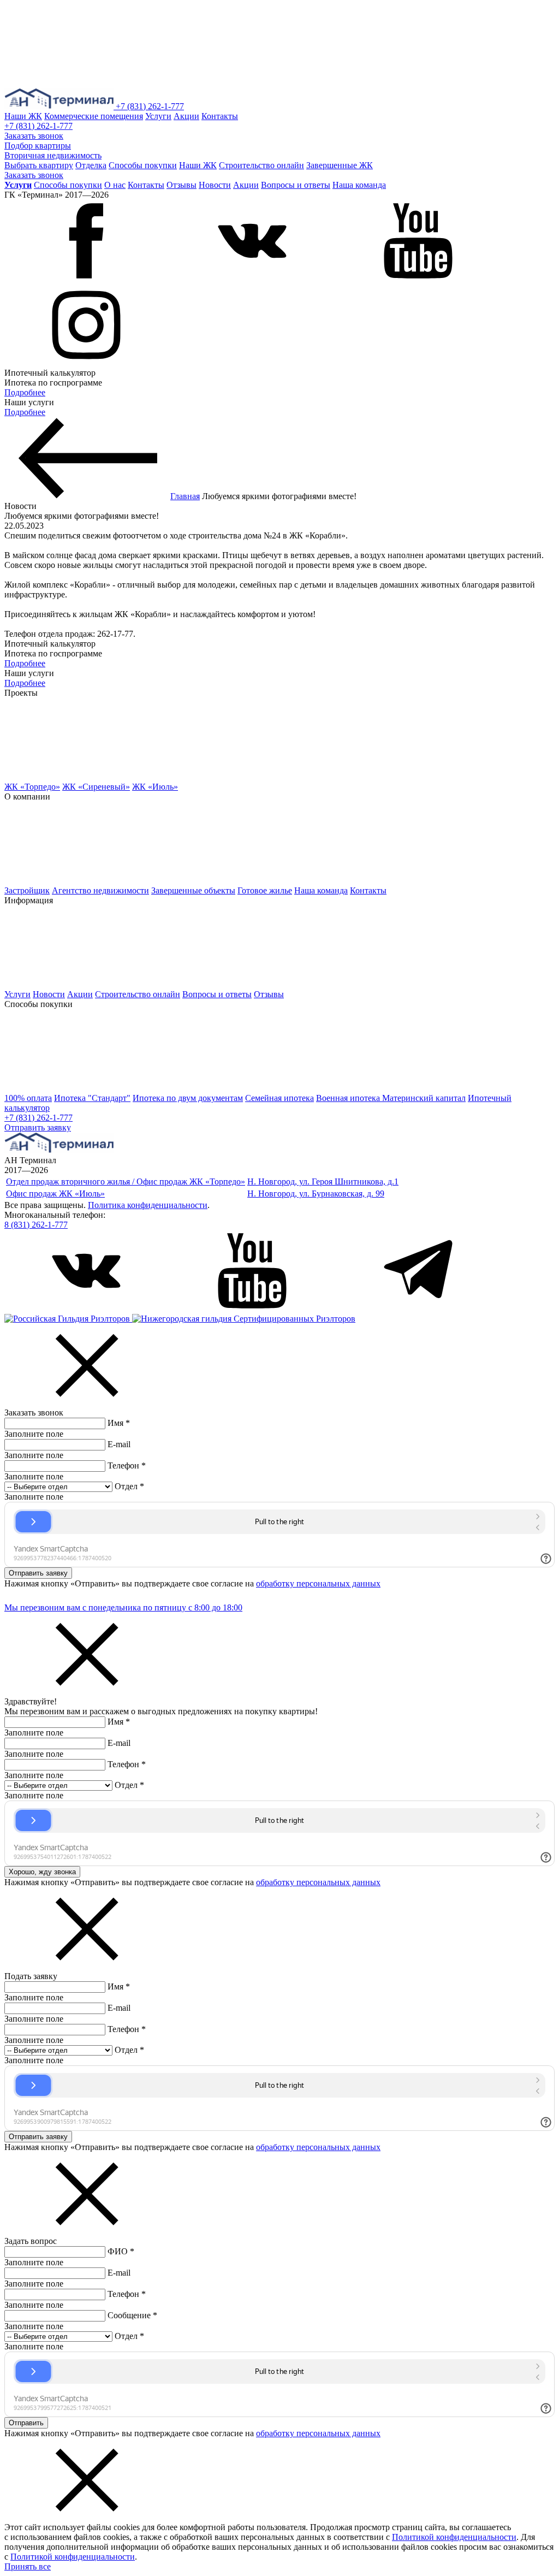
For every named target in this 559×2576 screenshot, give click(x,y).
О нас (115, 185)
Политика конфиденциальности (148, 1205)
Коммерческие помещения (94, 116)
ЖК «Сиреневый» (96, 787)
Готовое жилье (265, 890)
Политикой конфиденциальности (454, 2537)
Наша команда (359, 185)
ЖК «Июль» (155, 787)
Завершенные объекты (193, 890)
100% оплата (28, 1098)
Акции (186, 116)
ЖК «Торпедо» (32, 787)
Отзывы (182, 185)
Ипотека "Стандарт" (92, 1098)
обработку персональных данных (318, 1583)
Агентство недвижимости (100, 890)
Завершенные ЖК (340, 165)
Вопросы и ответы (296, 185)
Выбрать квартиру (39, 165)
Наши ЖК (23, 116)
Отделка (91, 165)
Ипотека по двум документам (188, 1098)
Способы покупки (143, 165)
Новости (215, 185)
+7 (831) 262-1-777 (150, 106)
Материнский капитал (424, 1098)
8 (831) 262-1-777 (36, 1225)
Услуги (158, 116)
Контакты (220, 116)
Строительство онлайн (261, 165)
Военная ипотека (349, 1098)
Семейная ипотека (279, 1098)
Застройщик (27, 890)
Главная (185, 496)
